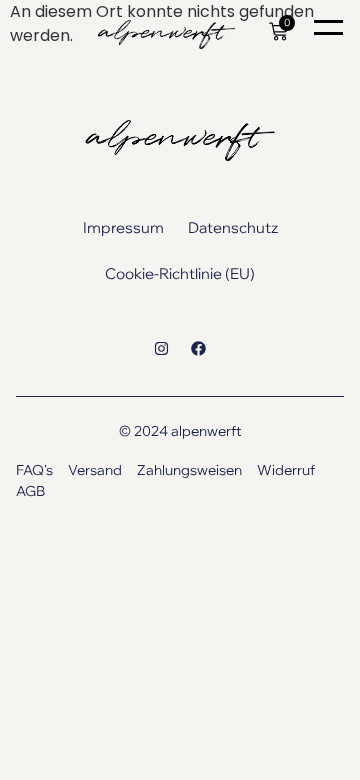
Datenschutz (233, 227)
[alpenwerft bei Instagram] (161, 348)
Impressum (123, 227)
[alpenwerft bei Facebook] (198, 348)
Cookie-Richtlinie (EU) (180, 273)
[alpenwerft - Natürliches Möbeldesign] (161, 34)
